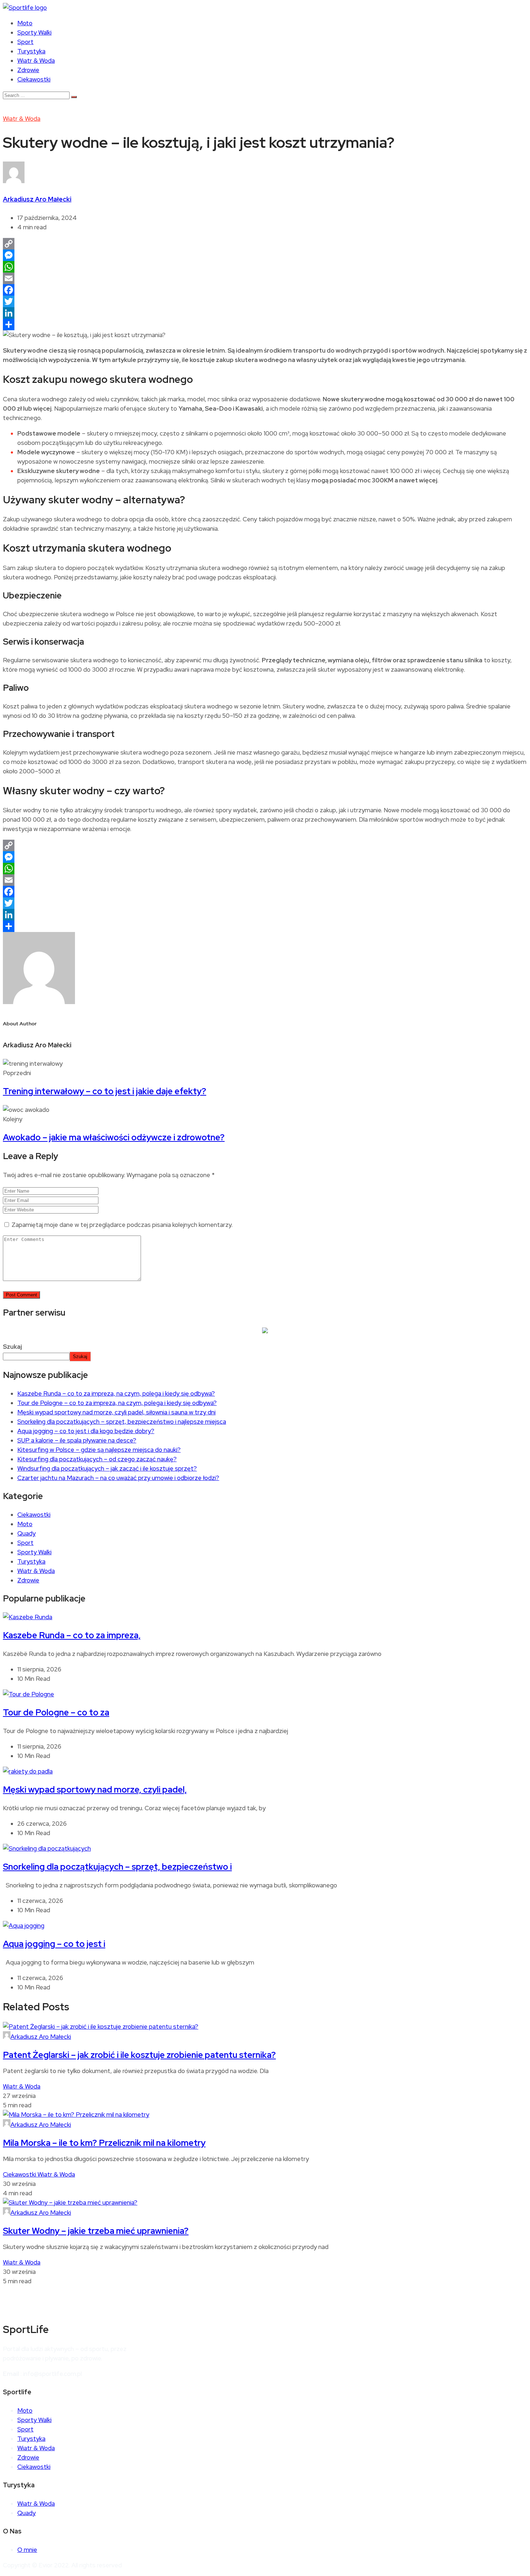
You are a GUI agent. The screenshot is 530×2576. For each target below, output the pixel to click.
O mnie (27, 2550)
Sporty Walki (34, 32)
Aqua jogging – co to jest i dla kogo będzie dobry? (86, 1431)
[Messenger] (265, 255)
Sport (25, 42)
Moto (25, 23)
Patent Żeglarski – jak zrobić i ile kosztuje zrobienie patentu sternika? (139, 2055)
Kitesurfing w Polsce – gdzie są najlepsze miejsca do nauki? (99, 1450)
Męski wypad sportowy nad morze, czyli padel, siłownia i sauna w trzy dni (116, 1412)
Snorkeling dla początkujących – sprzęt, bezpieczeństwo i (117, 1867)
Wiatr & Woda (36, 61)
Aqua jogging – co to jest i (54, 1944)
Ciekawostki (34, 79)
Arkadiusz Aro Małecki (37, 199)
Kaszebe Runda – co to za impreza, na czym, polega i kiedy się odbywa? (116, 1393)
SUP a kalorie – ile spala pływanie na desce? (77, 1440)
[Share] (265, 324)
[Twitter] (265, 301)
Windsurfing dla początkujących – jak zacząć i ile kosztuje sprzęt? (107, 1468)
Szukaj (12, 1347)
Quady (26, 1533)
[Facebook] (265, 290)
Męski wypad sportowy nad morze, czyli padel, (95, 1789)
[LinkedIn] (265, 313)
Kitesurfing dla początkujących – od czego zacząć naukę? (97, 1459)
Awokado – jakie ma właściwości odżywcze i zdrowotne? (114, 1137)
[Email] (265, 278)
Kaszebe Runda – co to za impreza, (72, 1635)
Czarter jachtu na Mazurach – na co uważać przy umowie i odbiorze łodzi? (118, 1478)
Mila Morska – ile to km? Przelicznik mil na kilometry (104, 2143)
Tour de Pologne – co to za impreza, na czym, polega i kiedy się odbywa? (117, 1403)
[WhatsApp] (265, 267)
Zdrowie (28, 70)
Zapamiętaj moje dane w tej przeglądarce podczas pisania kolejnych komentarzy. (122, 1225)
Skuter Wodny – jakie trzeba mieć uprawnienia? (96, 2231)
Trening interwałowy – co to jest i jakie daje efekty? (105, 1091)
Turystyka (31, 51)
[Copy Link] (265, 244)
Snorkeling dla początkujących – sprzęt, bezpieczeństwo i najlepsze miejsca (122, 1422)
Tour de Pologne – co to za (56, 1712)
